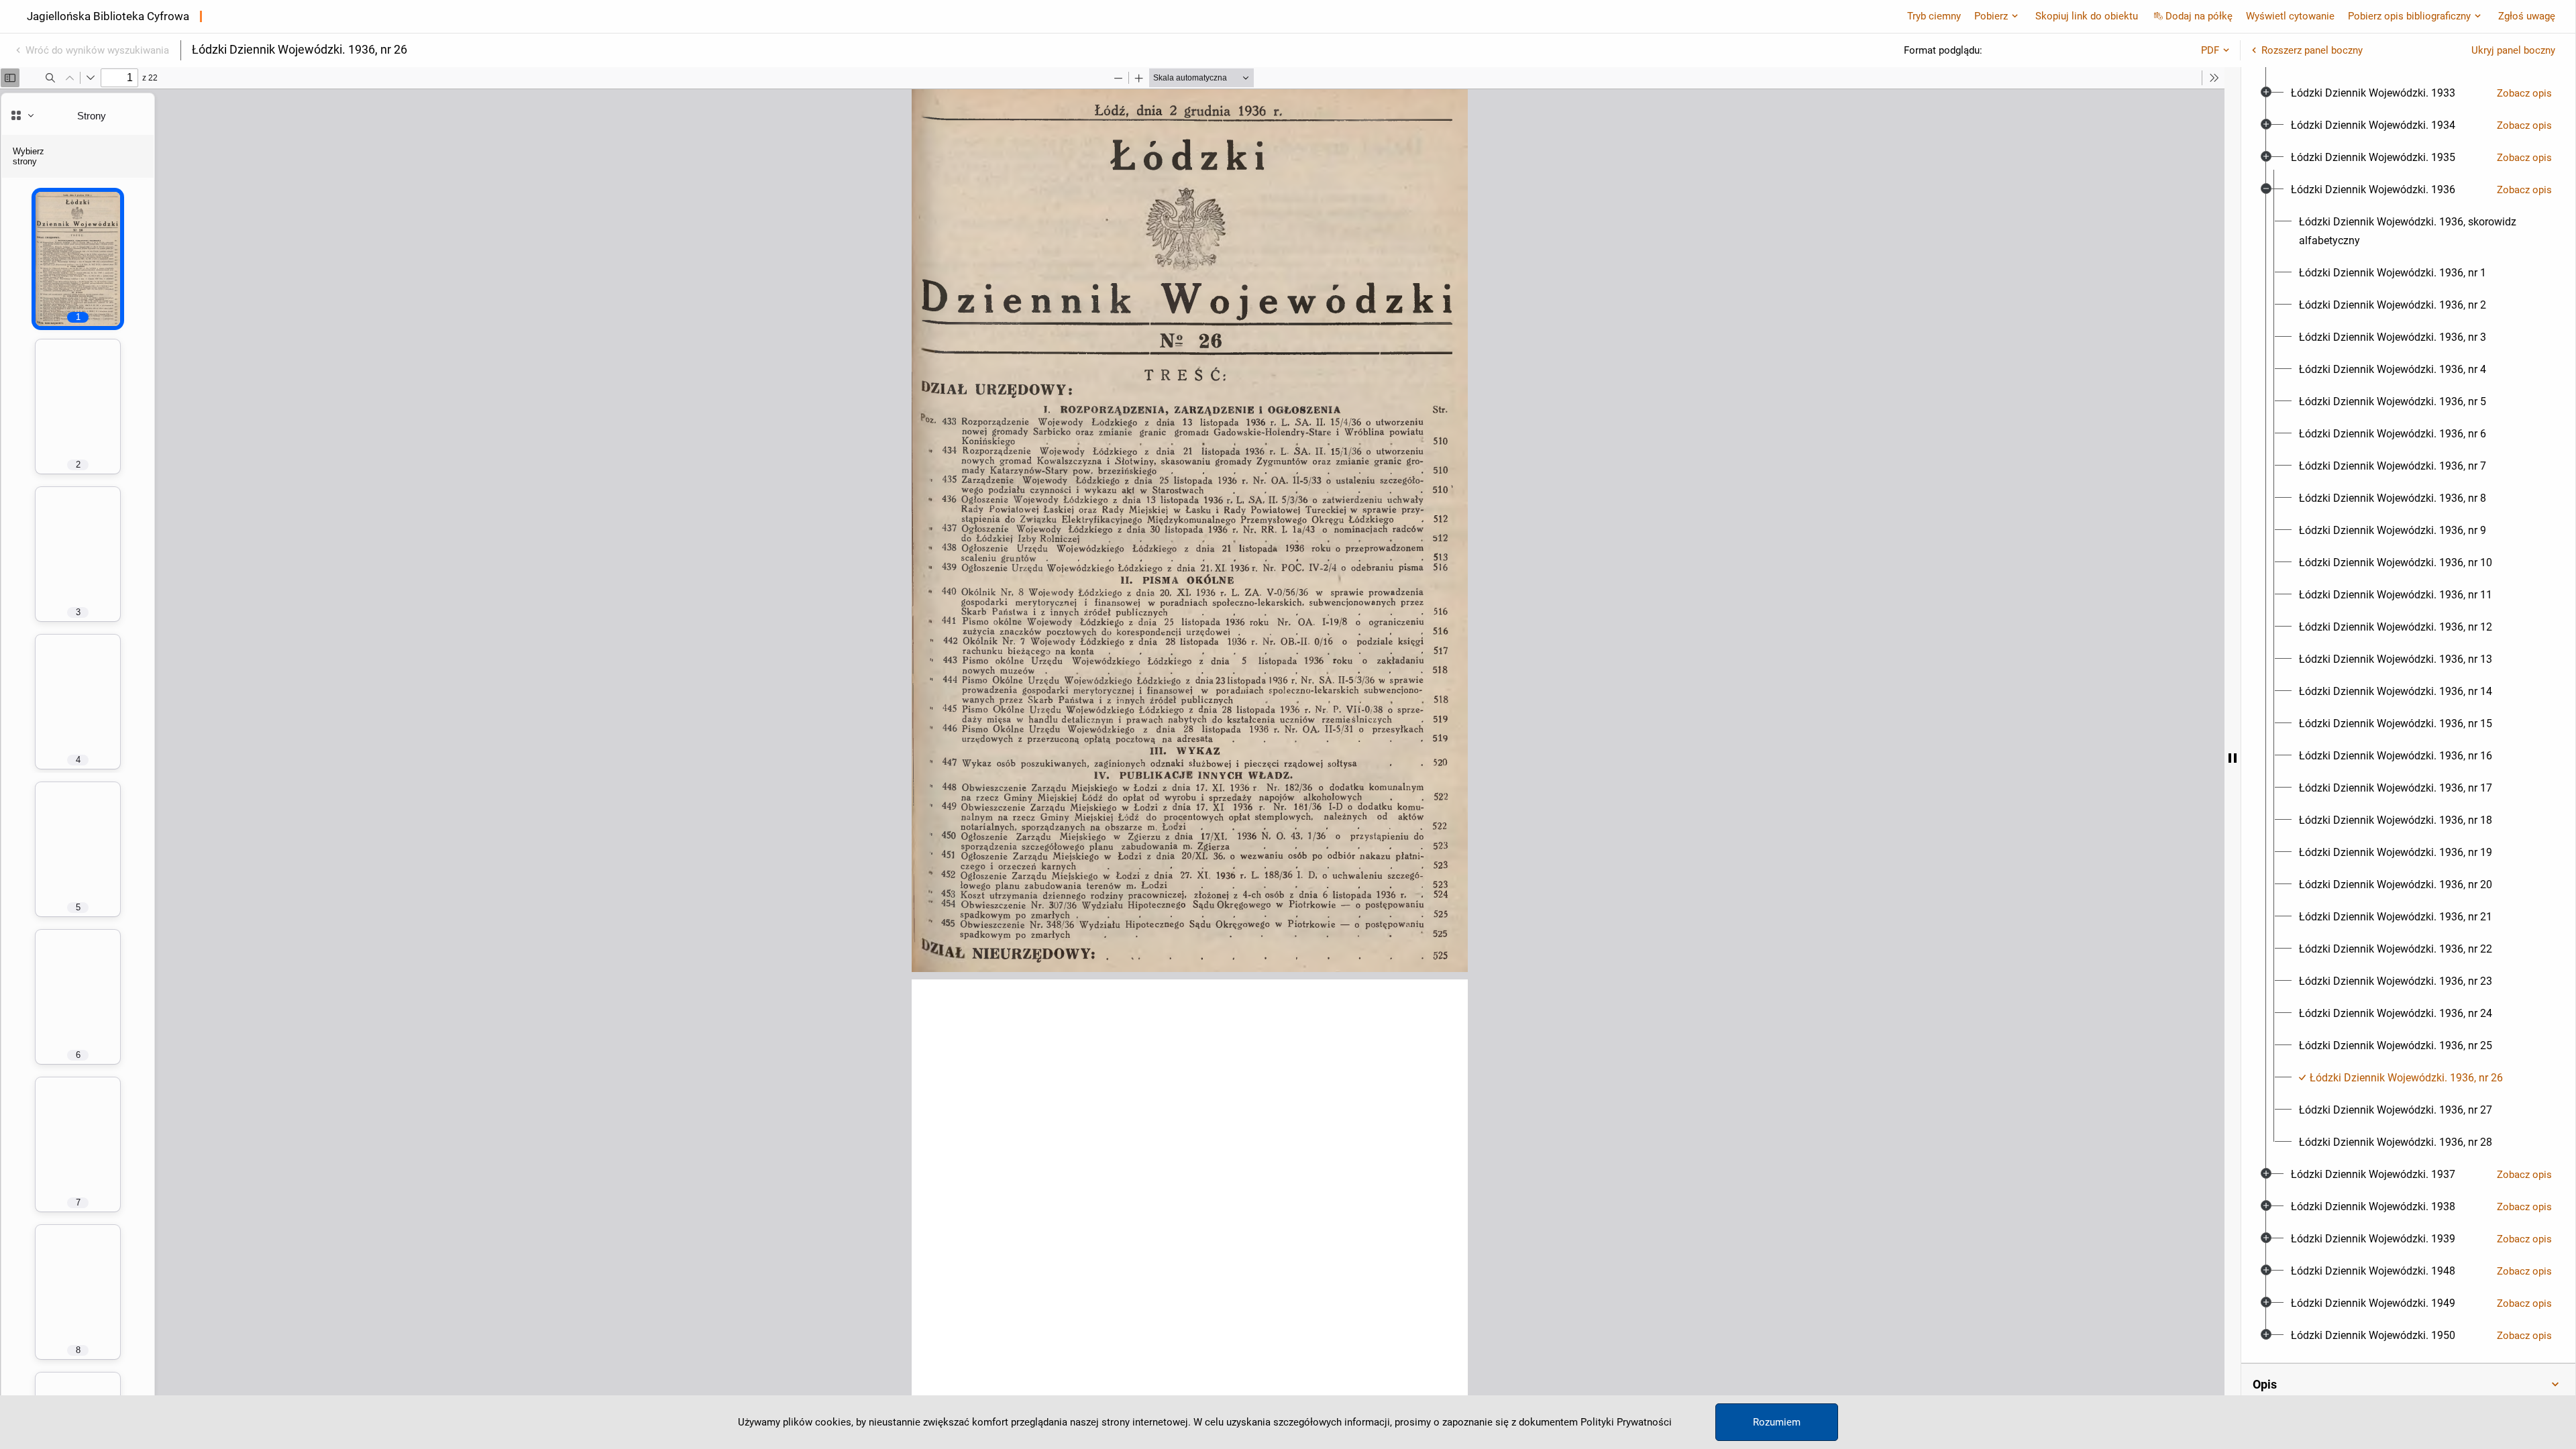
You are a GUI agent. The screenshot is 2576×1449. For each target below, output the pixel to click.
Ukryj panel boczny (2513, 50)
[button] (2408, 1385)
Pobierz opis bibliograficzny (2409, 16)
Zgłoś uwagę (2527, 16)
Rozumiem (1777, 1422)
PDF (2210, 50)
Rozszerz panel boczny (2312, 50)
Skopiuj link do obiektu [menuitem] (2087, 16)
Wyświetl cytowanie (2290, 16)
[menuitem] (2373, 93)
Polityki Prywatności (1626, 1422)
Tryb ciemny (1934, 16)
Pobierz (1991, 16)
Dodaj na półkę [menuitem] (2199, 16)
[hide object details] (2233, 758)
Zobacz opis (2524, 93)
